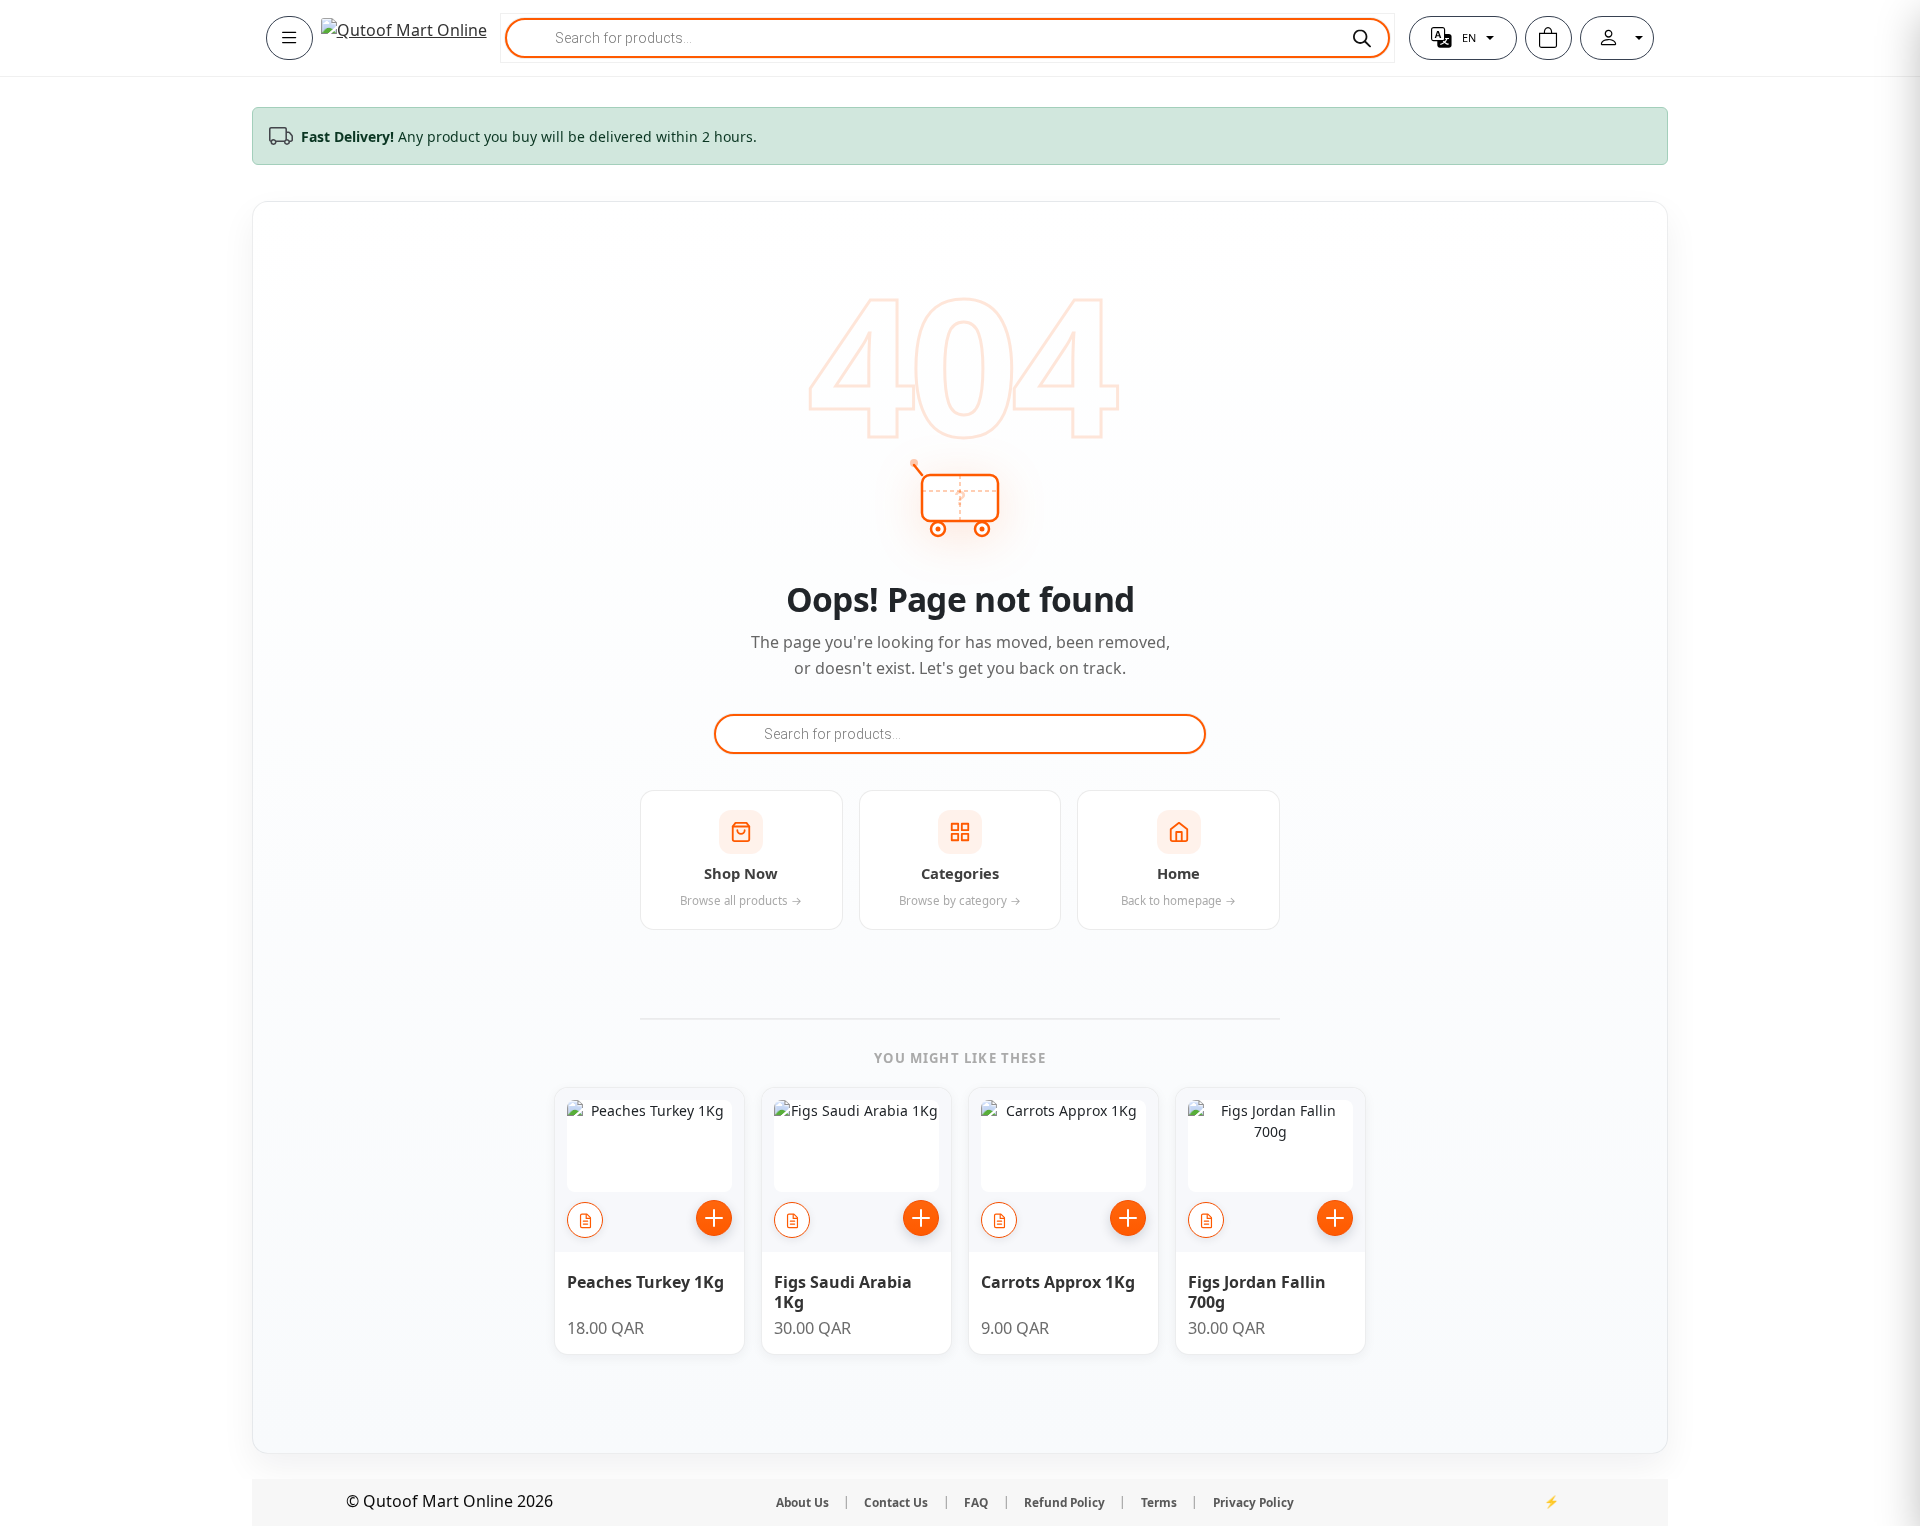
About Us (802, 1502)
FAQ (976, 1502)
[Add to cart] (714, 1218)
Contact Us (896, 1502)
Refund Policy (1064, 1502)
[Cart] (1548, 38)
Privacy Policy (1253, 1502)
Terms (1159, 1502)
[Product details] (585, 1220)
